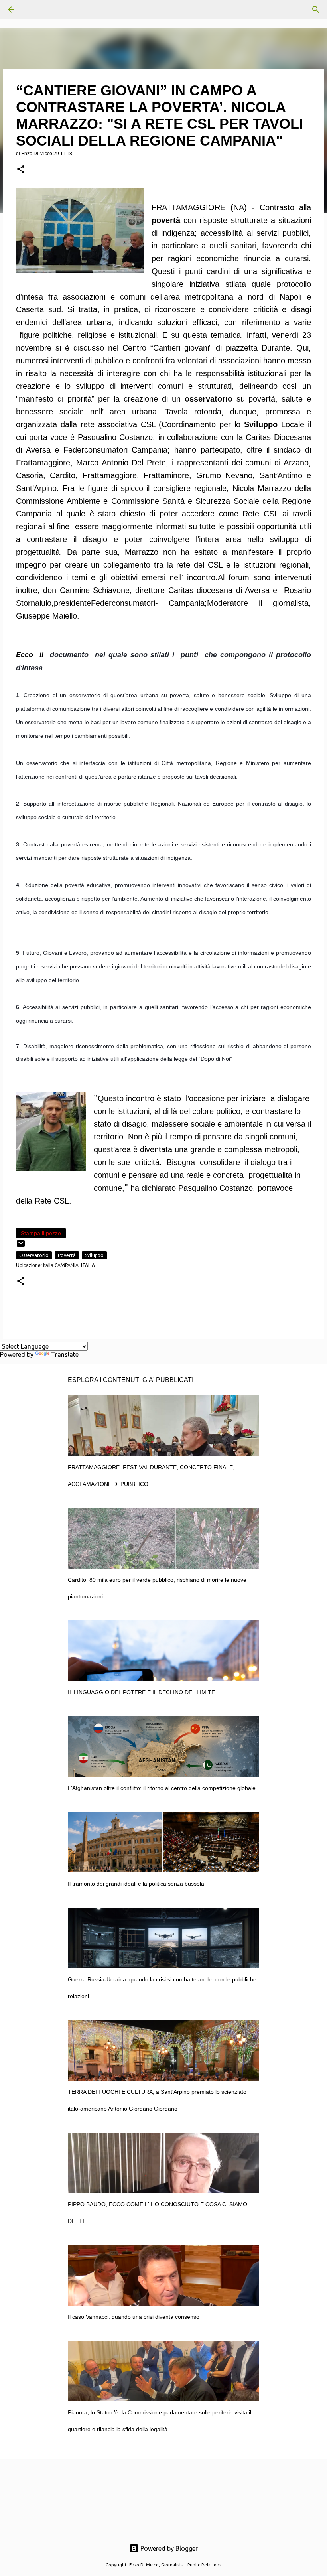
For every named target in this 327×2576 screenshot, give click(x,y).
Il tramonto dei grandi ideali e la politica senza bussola (136, 1884)
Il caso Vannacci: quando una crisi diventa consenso (134, 2317)
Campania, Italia (75, 1265)
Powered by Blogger (168, 2548)
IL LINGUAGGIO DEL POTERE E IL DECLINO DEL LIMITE (141, 1692)
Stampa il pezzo (41, 1233)
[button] (21, 170)
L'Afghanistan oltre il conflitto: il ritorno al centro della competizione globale (162, 1788)
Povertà (67, 1255)
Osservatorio (34, 1255)
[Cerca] (33, 10)
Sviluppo (94, 1255)
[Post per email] (21, 1247)
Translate (65, 1354)
